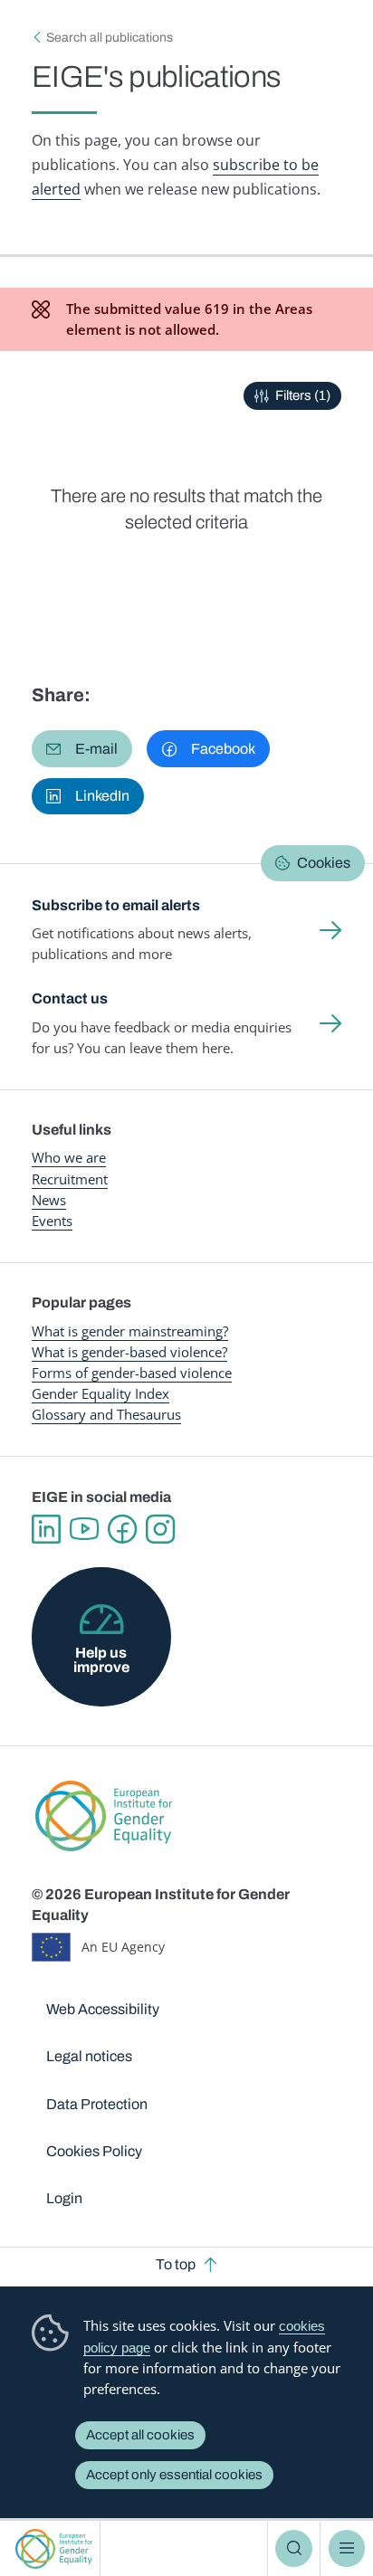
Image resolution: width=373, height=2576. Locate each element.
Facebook (122, 1529)
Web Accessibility (103, 2009)
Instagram (160, 1529)
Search (293, 2548)
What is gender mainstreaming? (130, 1331)
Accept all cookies (140, 2435)
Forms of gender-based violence (132, 1373)
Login (64, 2198)
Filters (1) (303, 395)
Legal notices (89, 2056)
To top (176, 2264)
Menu (347, 2548)
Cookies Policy (94, 2151)
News (49, 1200)
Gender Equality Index (100, 1393)
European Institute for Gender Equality (54, 2548)
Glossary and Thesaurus (106, 1414)
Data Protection (97, 2104)
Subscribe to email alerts (116, 905)
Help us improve (101, 1660)
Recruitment (70, 1179)
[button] (82, 748)
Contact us (70, 998)
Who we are (69, 1157)
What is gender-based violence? (129, 1352)
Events (52, 1221)
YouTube (84, 1529)
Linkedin (46, 1529)
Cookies (324, 863)
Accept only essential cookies (174, 2475)
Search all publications (110, 38)
